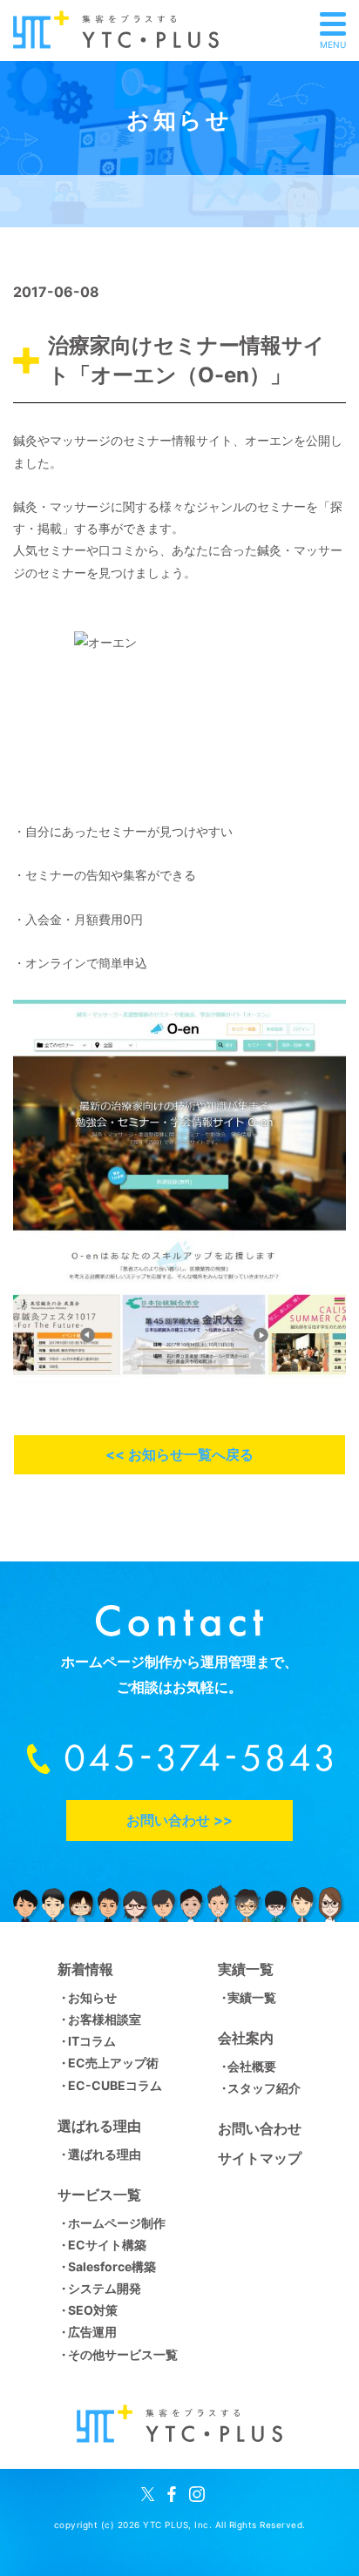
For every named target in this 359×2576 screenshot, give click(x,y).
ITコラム (91, 2041)
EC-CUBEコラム (115, 2085)
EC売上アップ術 (113, 2063)
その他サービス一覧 (122, 2354)
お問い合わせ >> (179, 1820)
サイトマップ (260, 2158)
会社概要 (252, 2066)
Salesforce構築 (112, 2266)
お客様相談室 (104, 2019)
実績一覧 (252, 1997)
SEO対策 (92, 2310)
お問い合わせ (260, 2128)
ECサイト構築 (107, 2245)
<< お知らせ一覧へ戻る (179, 1454)
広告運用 (92, 2332)
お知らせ (92, 1997)
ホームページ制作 (116, 2223)
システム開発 (104, 2288)
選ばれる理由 (104, 2154)
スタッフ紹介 (264, 2088)
